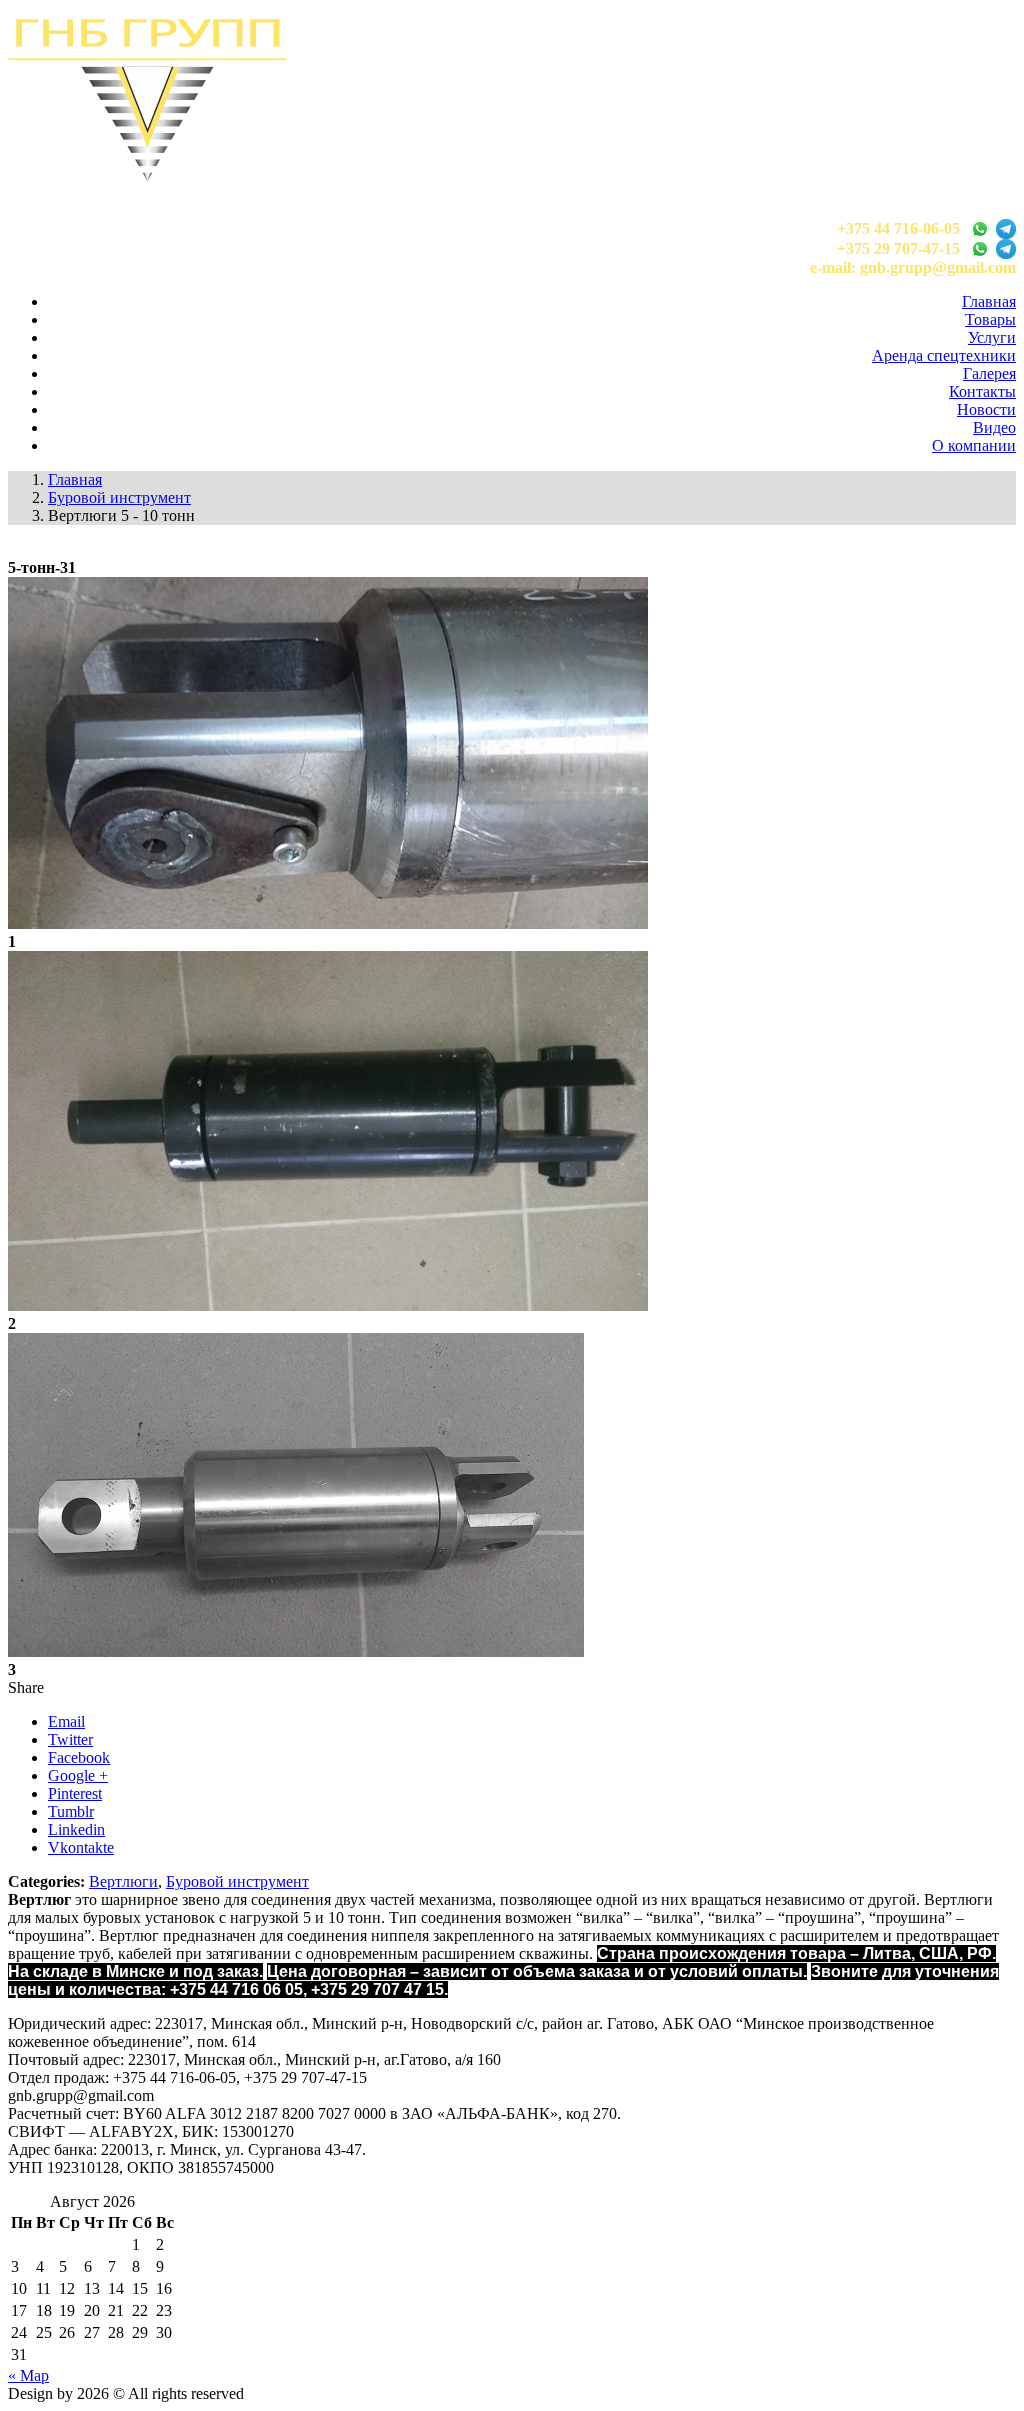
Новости (986, 409)
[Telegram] (1006, 229)
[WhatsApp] (980, 229)
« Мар (28, 2375)
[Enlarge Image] (328, 923)
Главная (989, 301)
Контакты (982, 391)
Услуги (992, 337)
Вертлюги (123, 1881)
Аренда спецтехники (944, 355)
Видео (994, 427)
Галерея (989, 373)
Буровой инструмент (237, 1881)
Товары (990, 319)
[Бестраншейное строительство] (147, 175)
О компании (974, 445)
